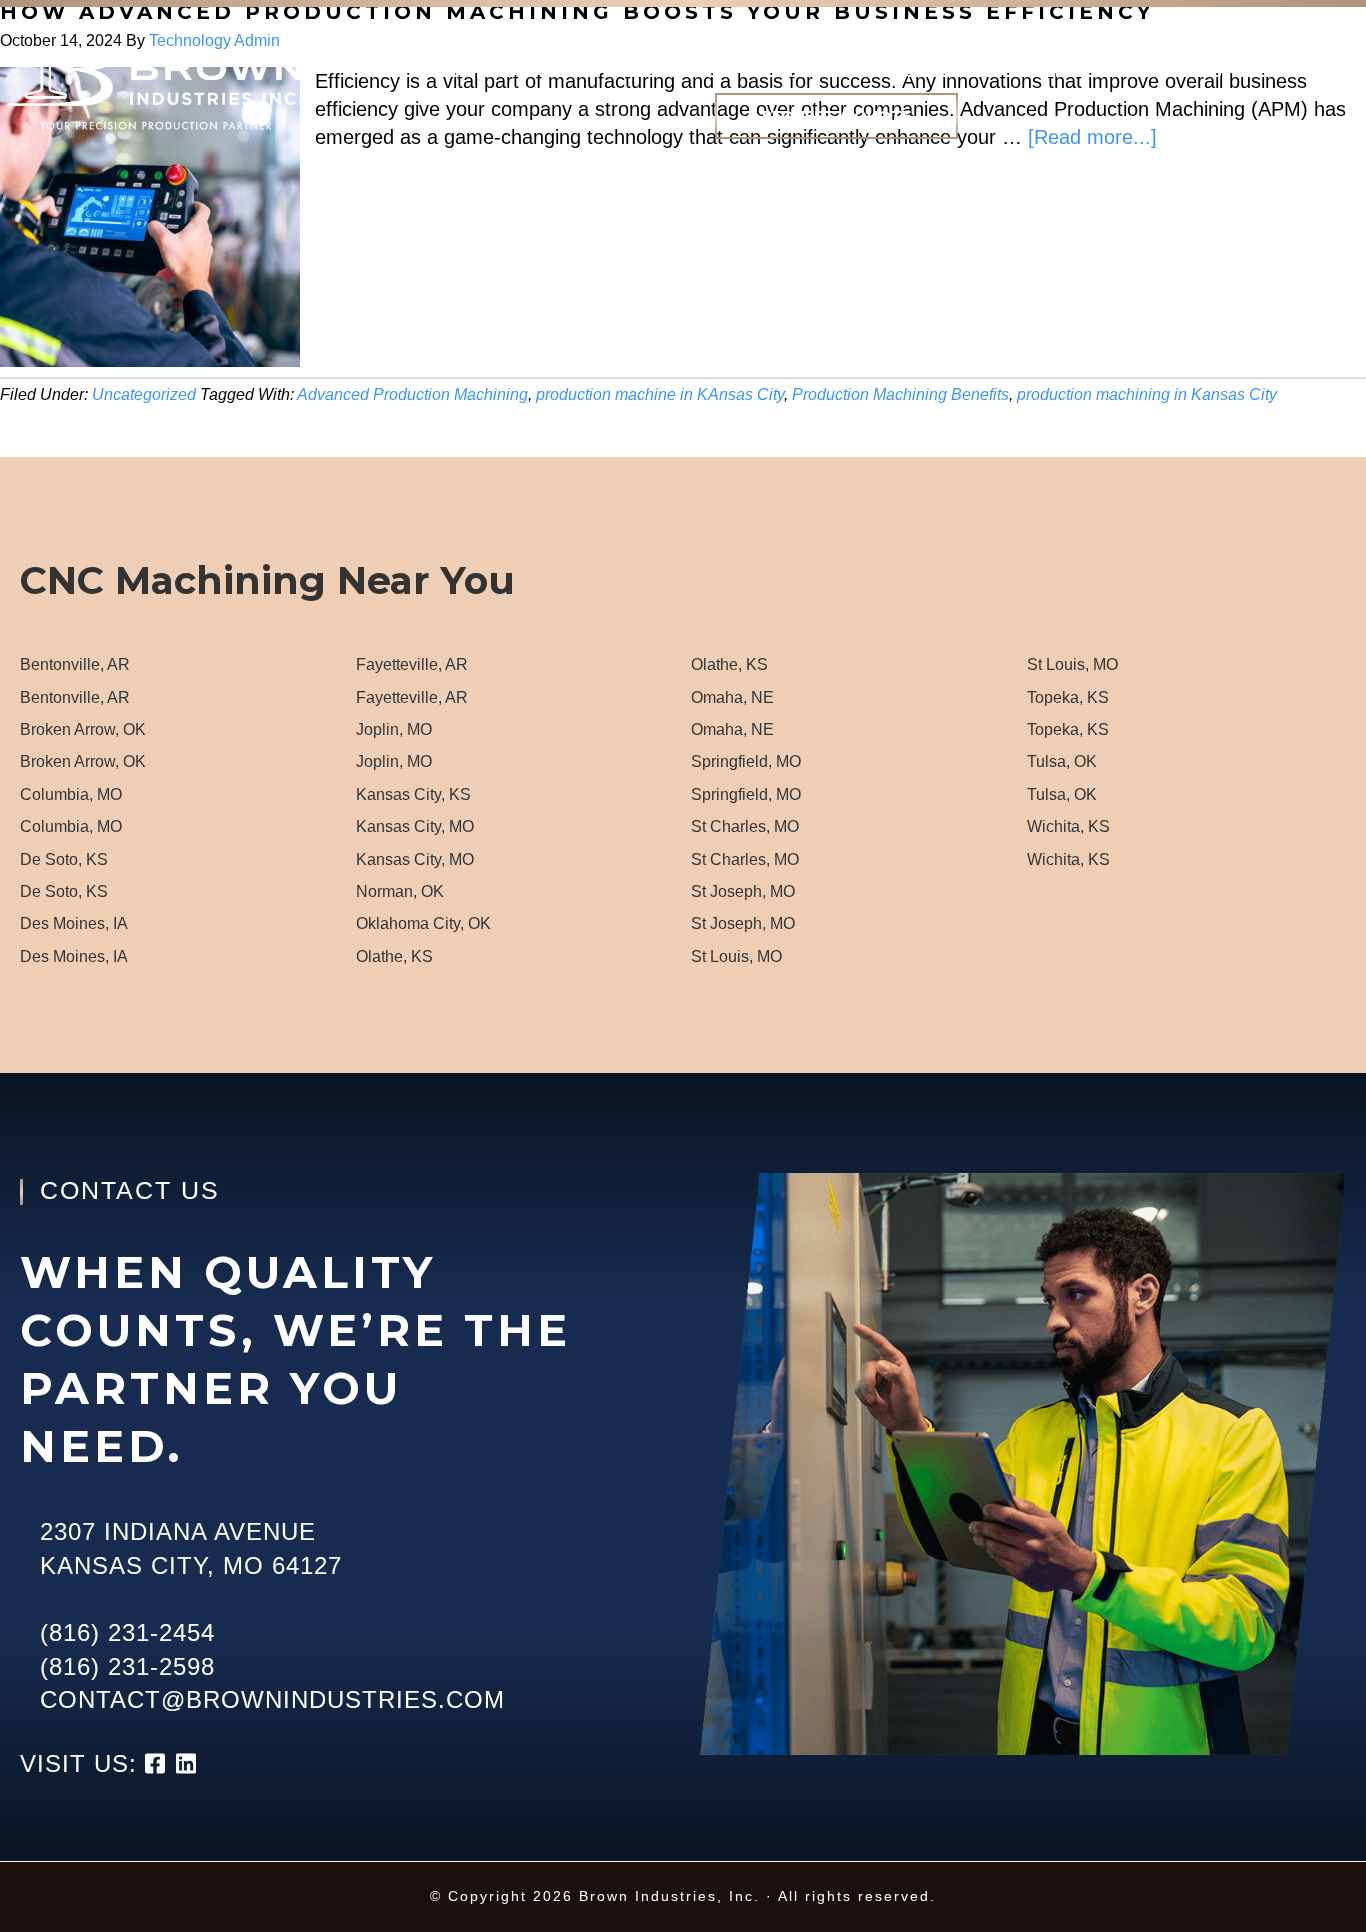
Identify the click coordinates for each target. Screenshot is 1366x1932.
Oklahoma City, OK (423, 923)
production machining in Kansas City (1147, 394)
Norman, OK (400, 891)
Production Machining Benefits (900, 394)
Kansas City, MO (415, 826)
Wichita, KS (1068, 826)
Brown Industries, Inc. (153, 89)
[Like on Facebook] (160, 1763)
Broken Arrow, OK (83, 729)
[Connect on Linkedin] (187, 1763)
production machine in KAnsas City (660, 394)
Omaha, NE (732, 697)
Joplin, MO (394, 729)
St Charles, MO (745, 826)
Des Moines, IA (74, 923)
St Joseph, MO (743, 891)
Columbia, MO (71, 794)
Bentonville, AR (75, 664)
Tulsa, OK (1062, 761)
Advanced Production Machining (412, 394)
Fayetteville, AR (412, 664)
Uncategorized (144, 394)
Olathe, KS (394, 956)
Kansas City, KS (413, 794)
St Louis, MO (736, 956)
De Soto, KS (64, 859)
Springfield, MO (746, 761)
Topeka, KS (1068, 697)
